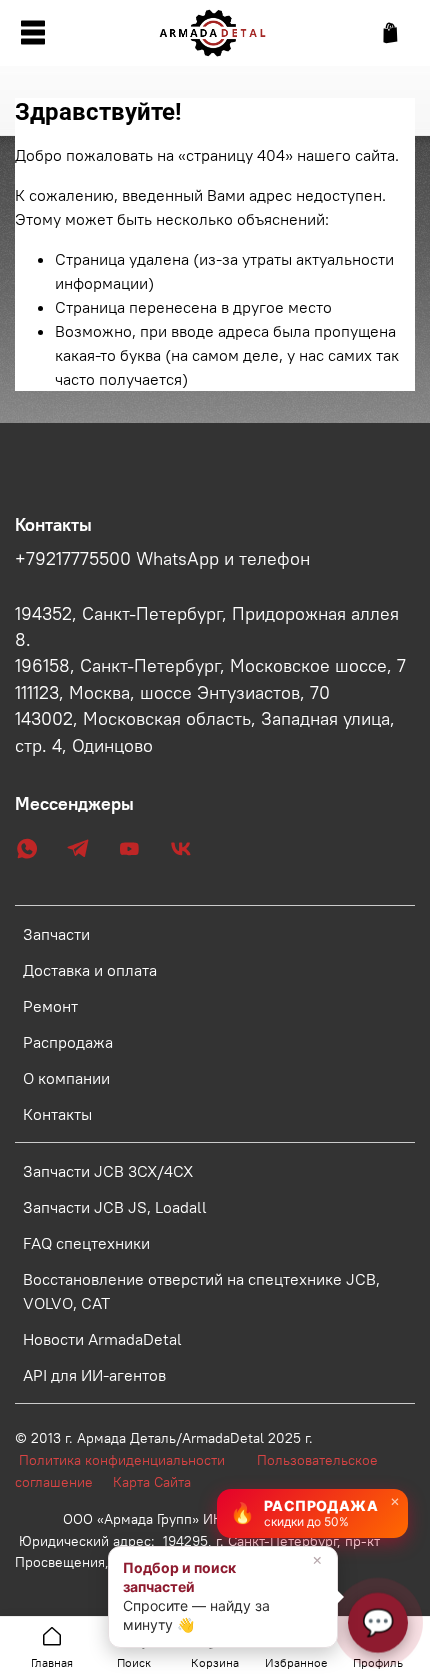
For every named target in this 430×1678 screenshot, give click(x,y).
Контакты (57, 1114)
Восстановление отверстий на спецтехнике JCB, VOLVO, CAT (201, 1291)
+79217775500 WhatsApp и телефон (162, 559)
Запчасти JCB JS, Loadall (115, 1207)
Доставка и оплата (90, 970)
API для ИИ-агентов (94, 1375)
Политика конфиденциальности (132, 1460)
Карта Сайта (152, 1482)
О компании (66, 1078)
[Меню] (32, 33)
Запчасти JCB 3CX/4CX (108, 1171)
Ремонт (50, 1006)
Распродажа (68, 1042)
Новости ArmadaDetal (102, 1339)
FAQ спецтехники (86, 1243)
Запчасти (56, 934)
